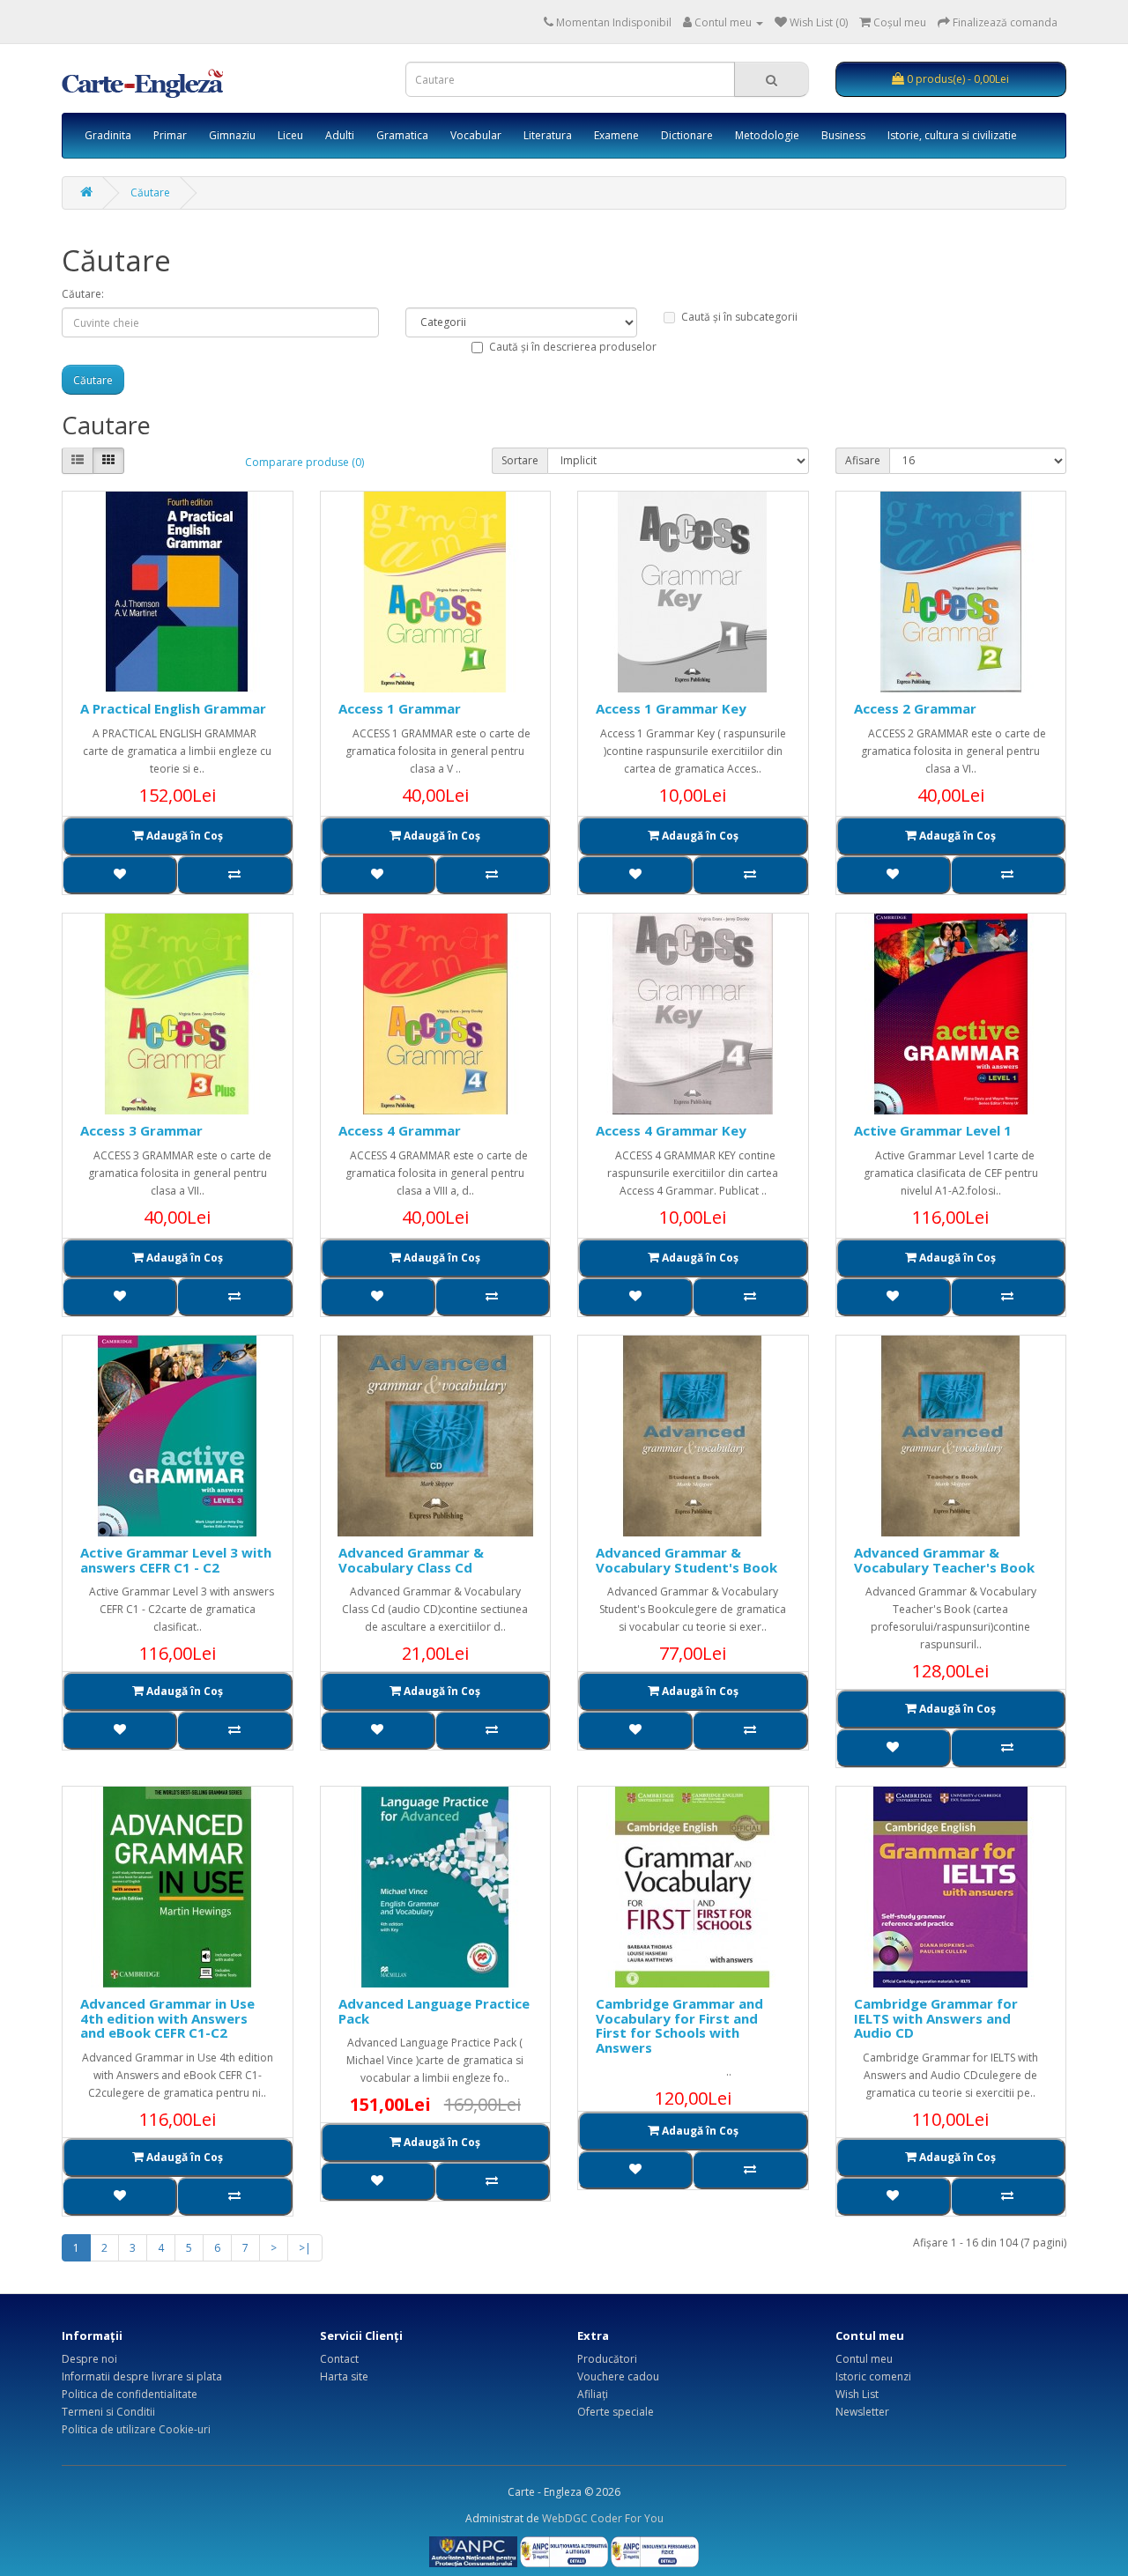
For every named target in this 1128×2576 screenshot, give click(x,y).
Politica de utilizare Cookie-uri (136, 2429)
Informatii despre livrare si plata (142, 2376)
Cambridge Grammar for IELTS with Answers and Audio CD (936, 2018)
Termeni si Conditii (108, 2412)
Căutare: (83, 294)
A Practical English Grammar (173, 708)
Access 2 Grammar (915, 708)
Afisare (863, 460)
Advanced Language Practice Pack (434, 2011)
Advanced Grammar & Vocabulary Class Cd (411, 1560)
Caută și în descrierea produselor (573, 347)
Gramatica (402, 135)
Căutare (150, 192)
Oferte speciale (616, 2412)
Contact (339, 2359)
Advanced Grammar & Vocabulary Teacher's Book (944, 1560)
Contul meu (864, 2359)
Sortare (520, 460)
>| (305, 2248)
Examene (616, 135)
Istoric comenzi (873, 2376)
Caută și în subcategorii (739, 317)
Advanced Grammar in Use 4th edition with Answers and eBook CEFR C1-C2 (167, 2018)
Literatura (548, 135)
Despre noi (89, 2359)
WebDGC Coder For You (603, 2518)
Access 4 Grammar (400, 1130)
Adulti (340, 135)
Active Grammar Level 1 (933, 1130)
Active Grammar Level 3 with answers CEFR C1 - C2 (176, 1560)
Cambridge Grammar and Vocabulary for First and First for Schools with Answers (679, 2025)
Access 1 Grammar (400, 708)
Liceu (290, 135)
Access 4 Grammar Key (671, 1130)
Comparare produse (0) (304, 462)
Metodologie (767, 135)
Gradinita (108, 135)
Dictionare (687, 135)
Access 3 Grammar (141, 1130)
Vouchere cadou (618, 2376)
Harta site (344, 2376)
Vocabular (476, 135)
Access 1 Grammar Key (671, 708)
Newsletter (862, 2412)
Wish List (857, 2394)
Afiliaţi (593, 2394)
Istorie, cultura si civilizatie (952, 135)
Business (843, 135)
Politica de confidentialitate (130, 2394)
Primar (170, 135)
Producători (607, 2359)
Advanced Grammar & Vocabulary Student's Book (686, 1560)
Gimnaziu (232, 135)
